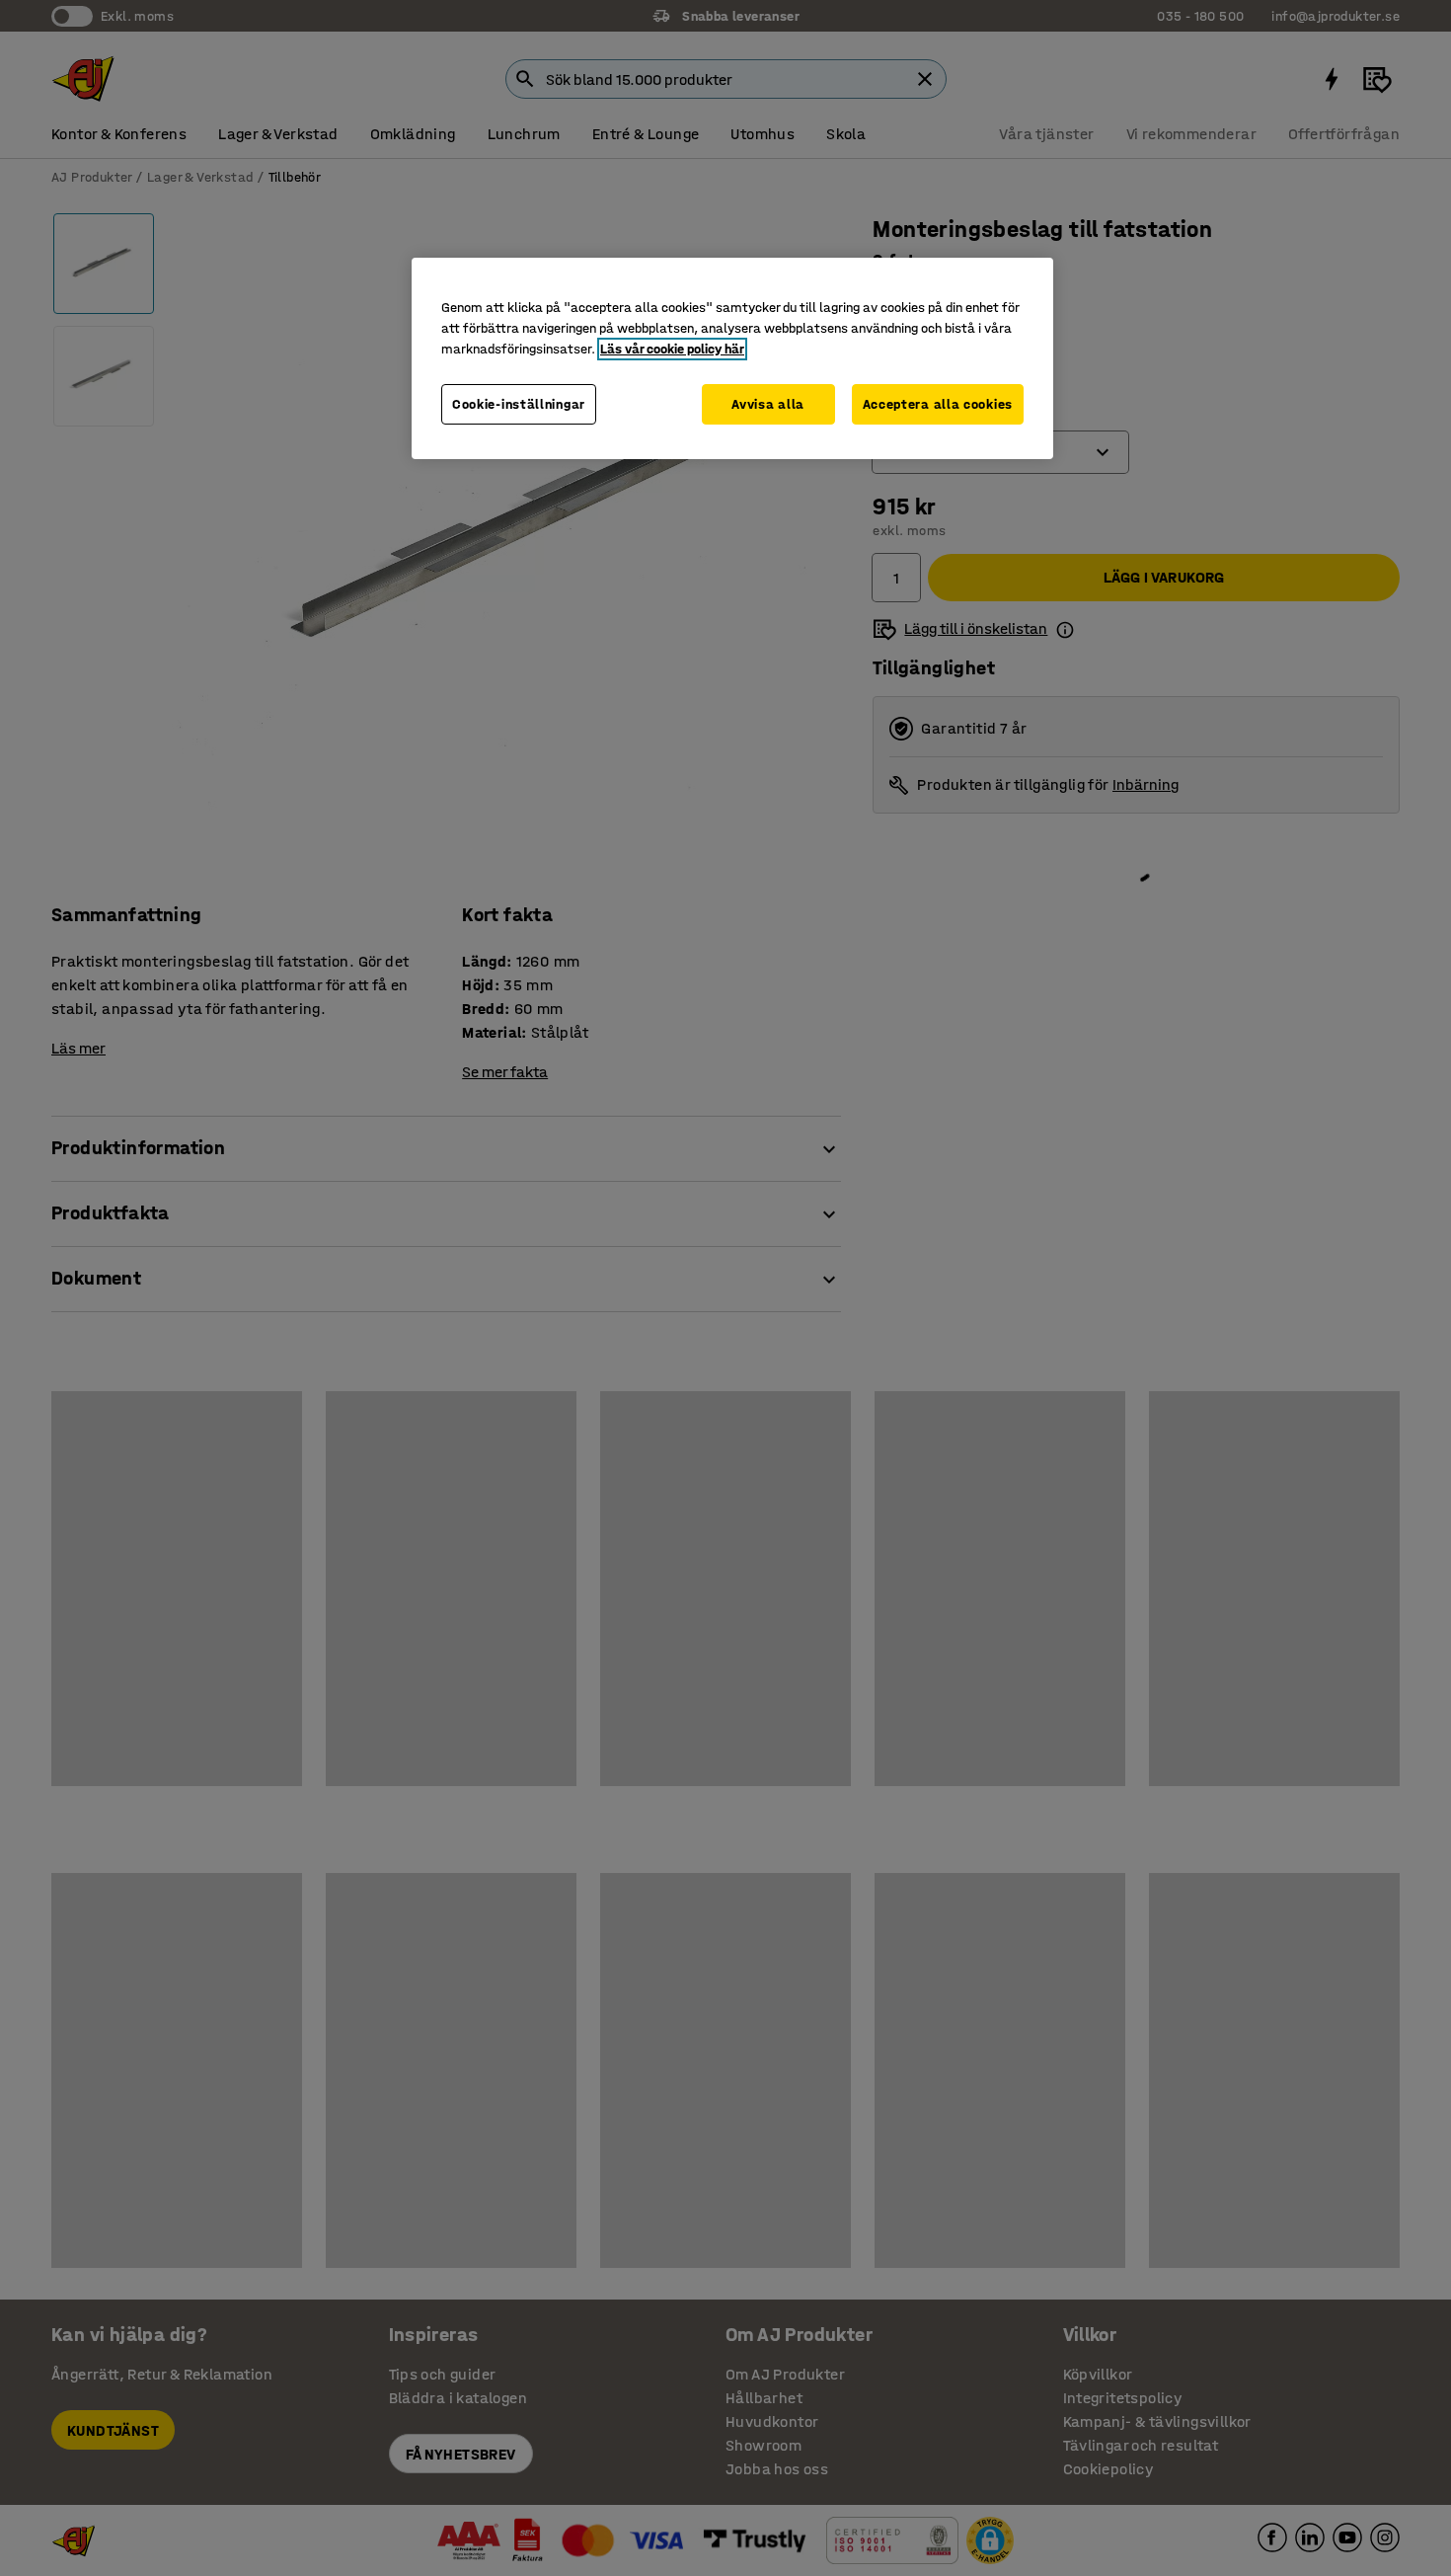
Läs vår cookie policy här (672, 349)
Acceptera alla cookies (938, 404)
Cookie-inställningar (519, 404)
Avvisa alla (768, 404)
